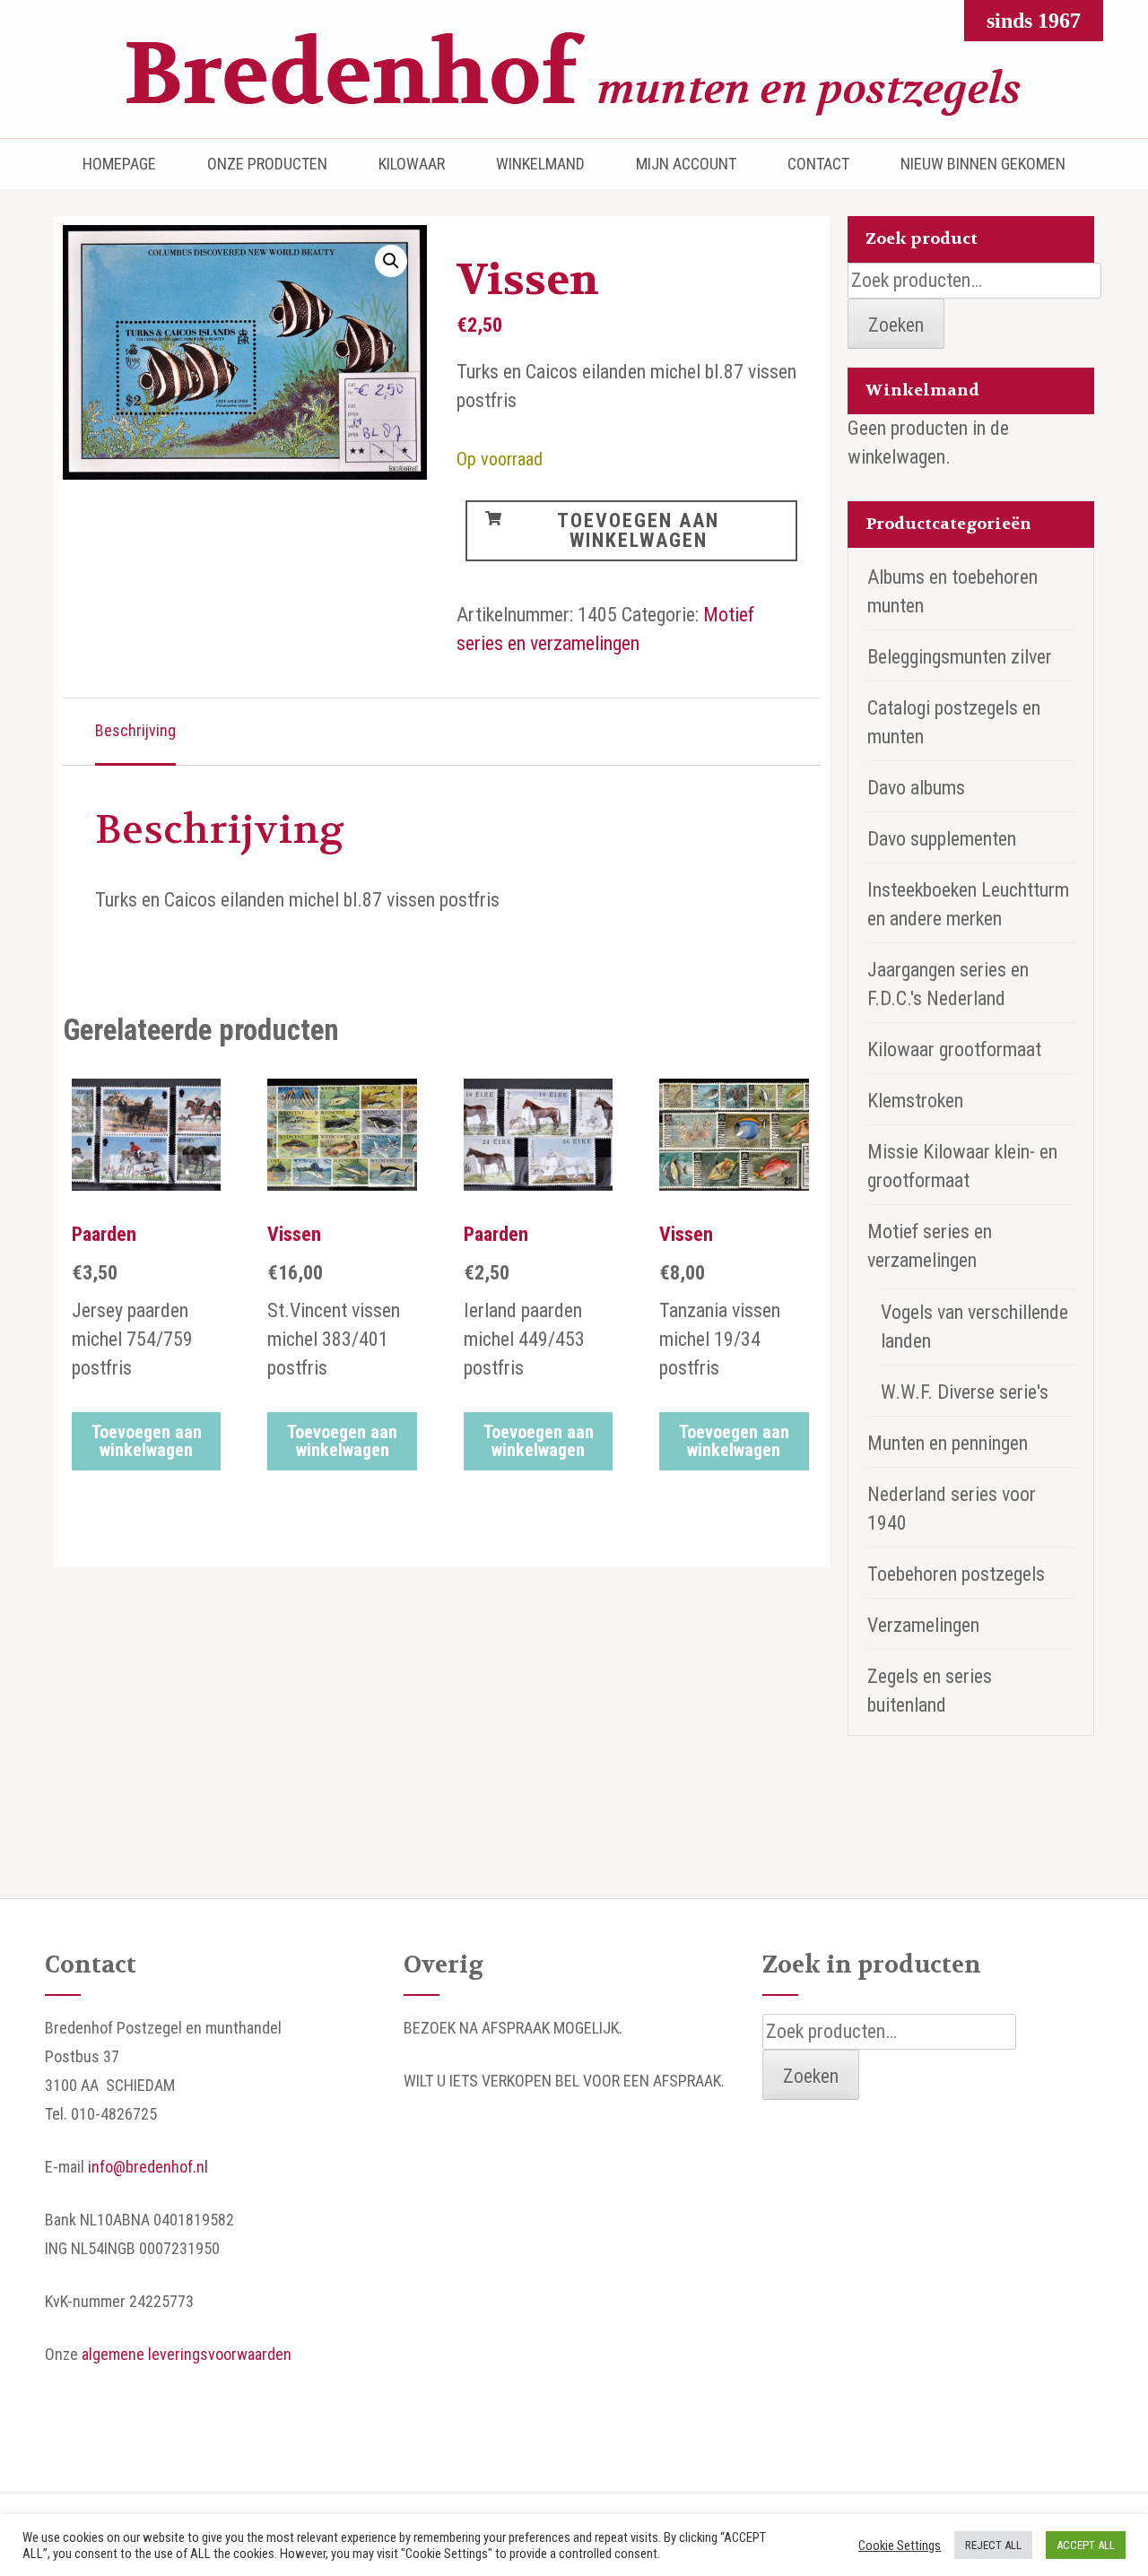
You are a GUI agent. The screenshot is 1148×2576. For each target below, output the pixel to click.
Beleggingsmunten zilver (960, 657)
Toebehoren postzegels (956, 1574)
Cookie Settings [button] (900, 2546)
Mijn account (686, 164)
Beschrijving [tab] (135, 730)
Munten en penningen (948, 1443)
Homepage (119, 164)
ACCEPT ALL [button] (1086, 2545)
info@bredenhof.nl (148, 2167)
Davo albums (916, 788)
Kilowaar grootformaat (954, 1049)
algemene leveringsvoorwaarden (187, 2354)
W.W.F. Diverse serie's (965, 1392)
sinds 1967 (1034, 21)
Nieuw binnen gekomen (983, 164)
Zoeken (896, 325)
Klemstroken (915, 1101)
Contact (818, 164)
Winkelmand (540, 164)
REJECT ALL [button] (993, 2545)
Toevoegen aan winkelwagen (638, 530)
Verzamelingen (923, 1625)
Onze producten (267, 164)
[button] (391, 261)
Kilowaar (412, 164)
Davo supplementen (942, 839)
